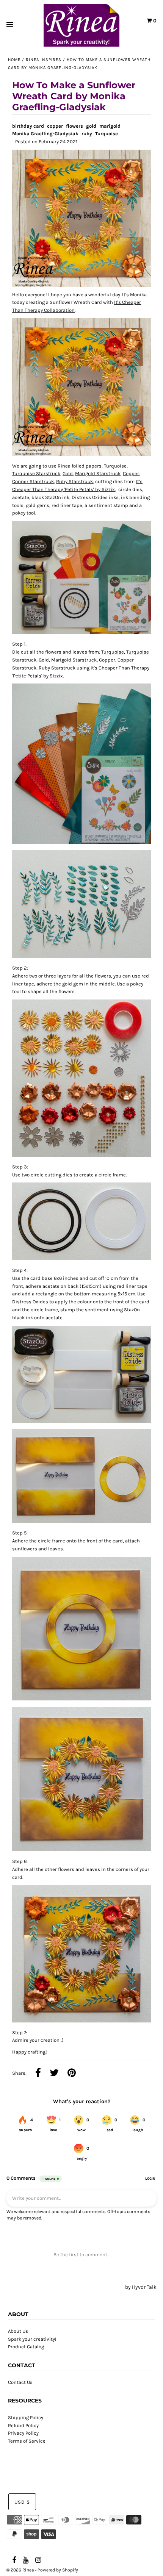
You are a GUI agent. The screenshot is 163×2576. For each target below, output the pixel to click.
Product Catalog (26, 2347)
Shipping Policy (26, 2417)
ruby (87, 134)
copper (55, 126)
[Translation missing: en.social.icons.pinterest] (72, 2074)
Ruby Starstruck (74, 481)
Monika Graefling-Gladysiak (45, 134)
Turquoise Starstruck (36, 473)
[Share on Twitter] (54, 2074)
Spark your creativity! (32, 2339)
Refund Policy (23, 2425)
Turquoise (107, 134)
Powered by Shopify (58, 2570)
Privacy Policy (23, 2433)
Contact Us (20, 2382)
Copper (131, 473)
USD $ (22, 2502)
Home (14, 60)
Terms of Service (27, 2441)
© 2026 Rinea (20, 2570)
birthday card (28, 126)
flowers (74, 126)
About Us (18, 2331)
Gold (68, 473)
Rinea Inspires (44, 60)
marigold (110, 126)
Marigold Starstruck (98, 473)
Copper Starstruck (33, 481)
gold (91, 126)
